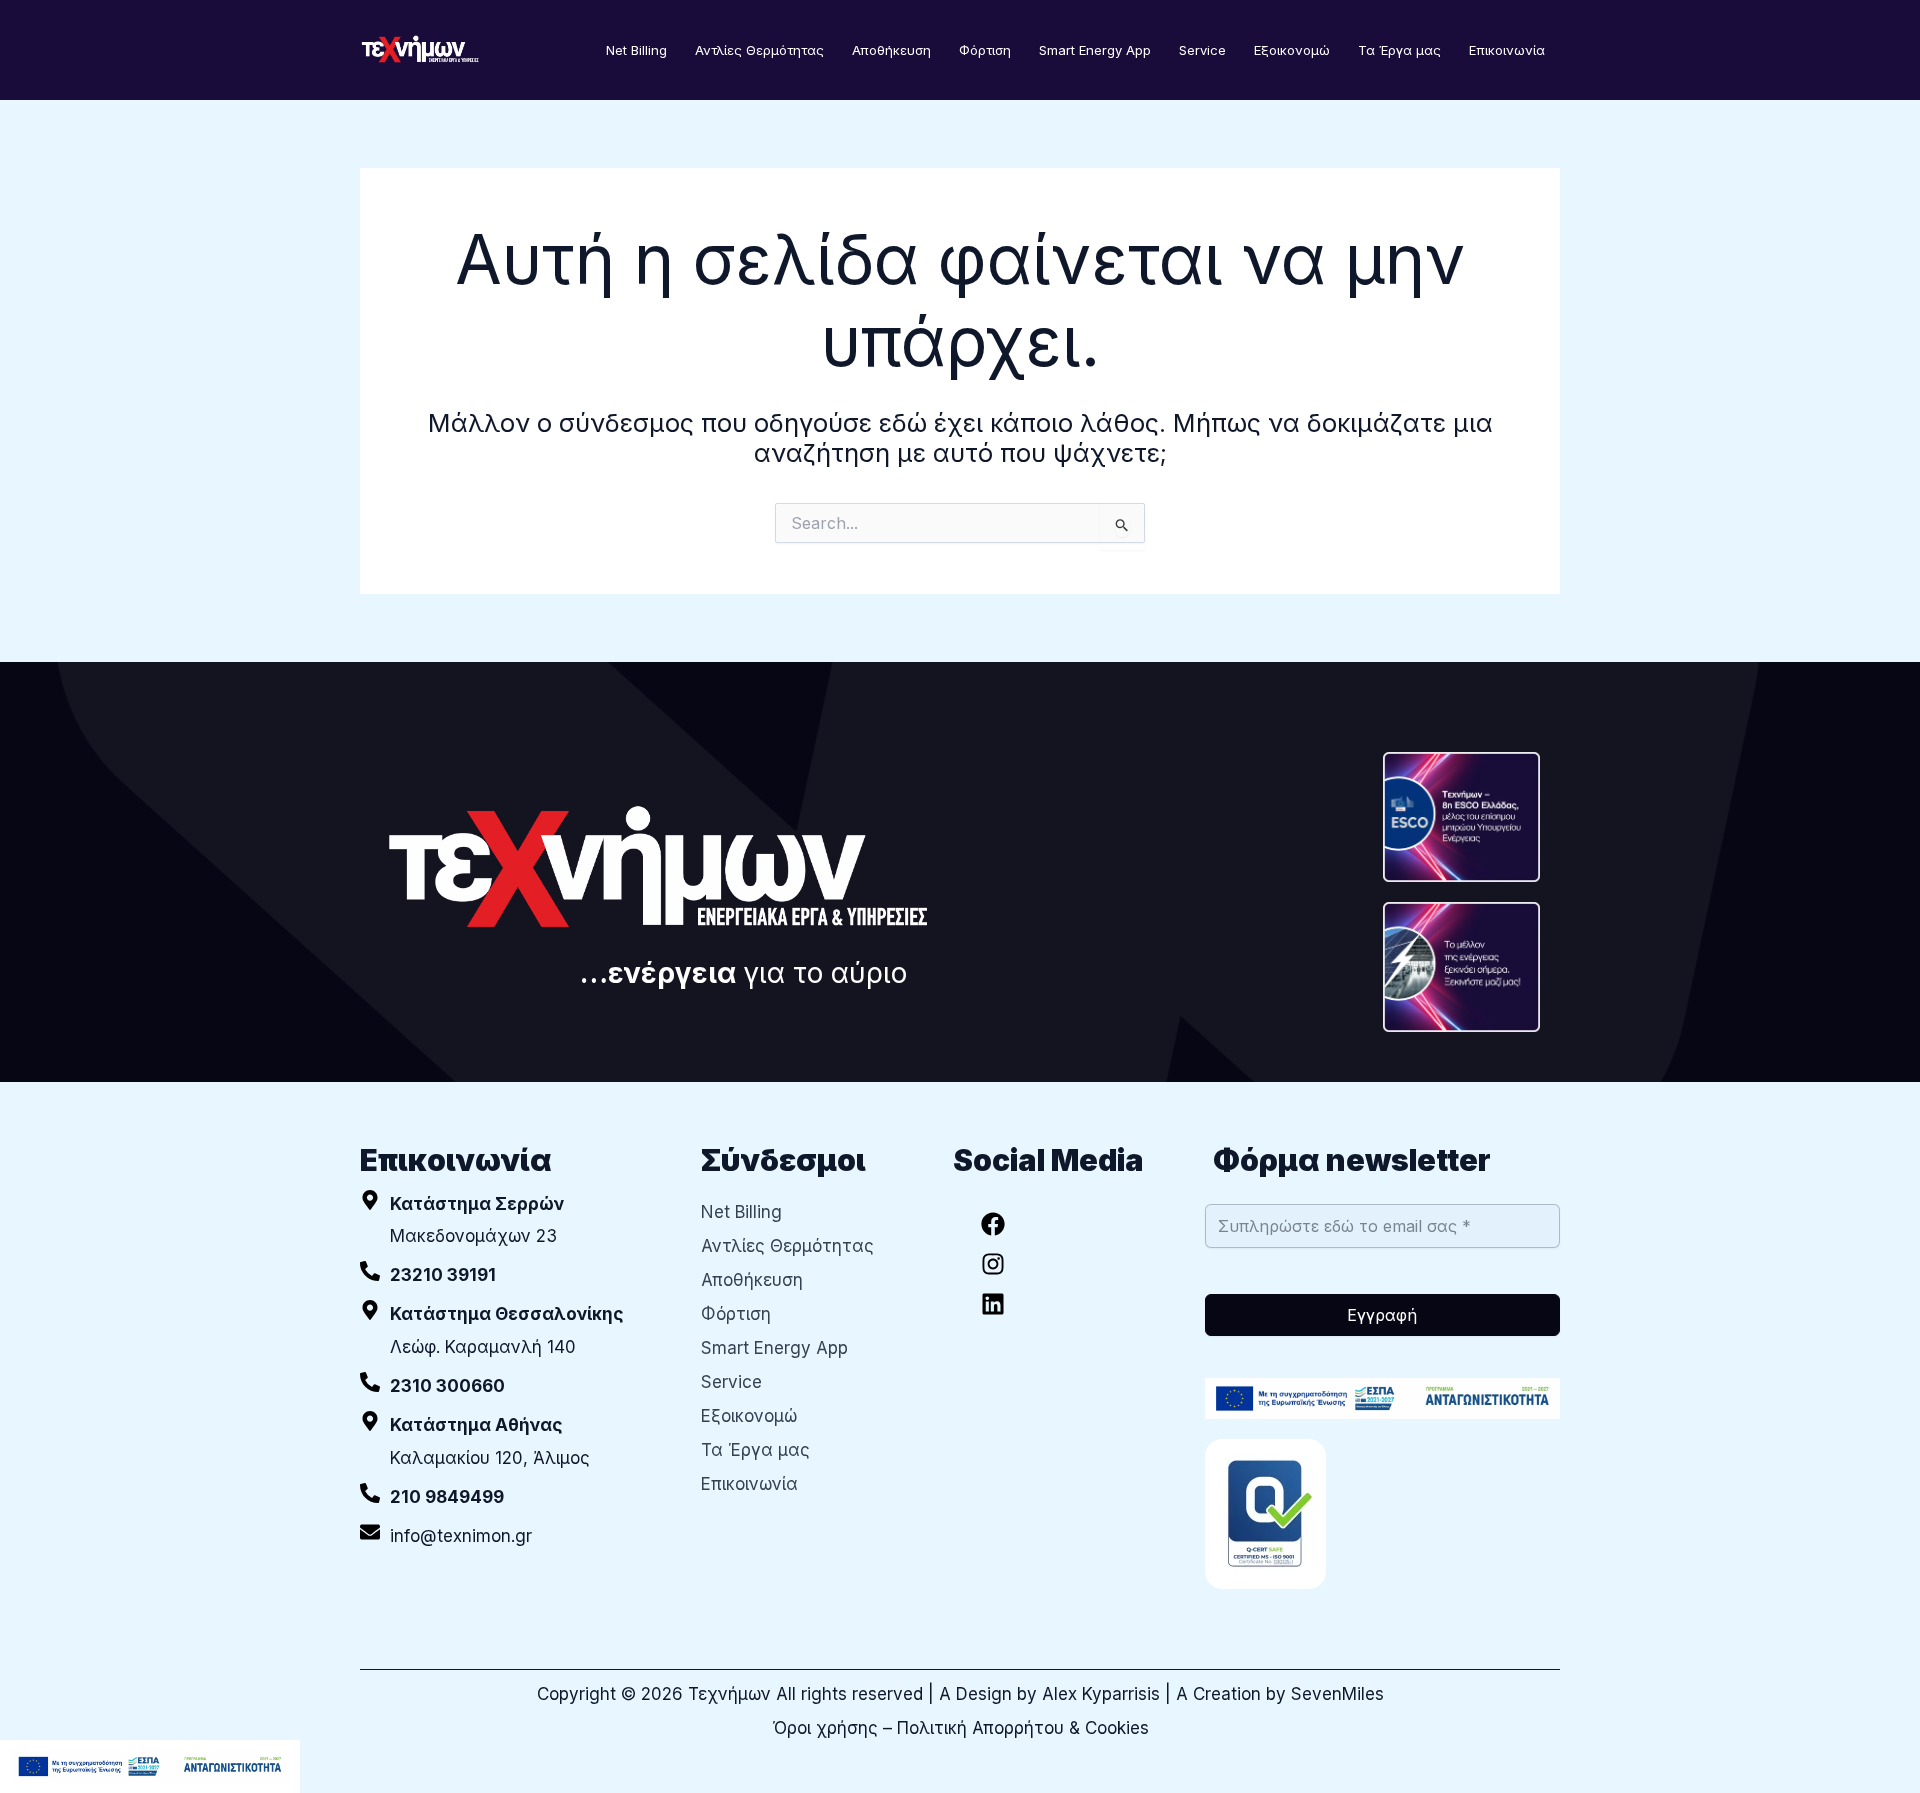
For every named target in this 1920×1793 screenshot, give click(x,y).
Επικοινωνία (1507, 50)
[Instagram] (993, 1264)
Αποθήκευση (891, 50)
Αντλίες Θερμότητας (759, 50)
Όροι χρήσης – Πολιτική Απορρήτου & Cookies (960, 1728)
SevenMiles (1337, 1694)
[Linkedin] (993, 1304)
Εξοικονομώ (1292, 50)
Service (1202, 50)
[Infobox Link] (515, 1275)
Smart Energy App (1095, 50)
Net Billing (636, 50)
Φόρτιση (985, 50)
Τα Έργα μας (1399, 50)
